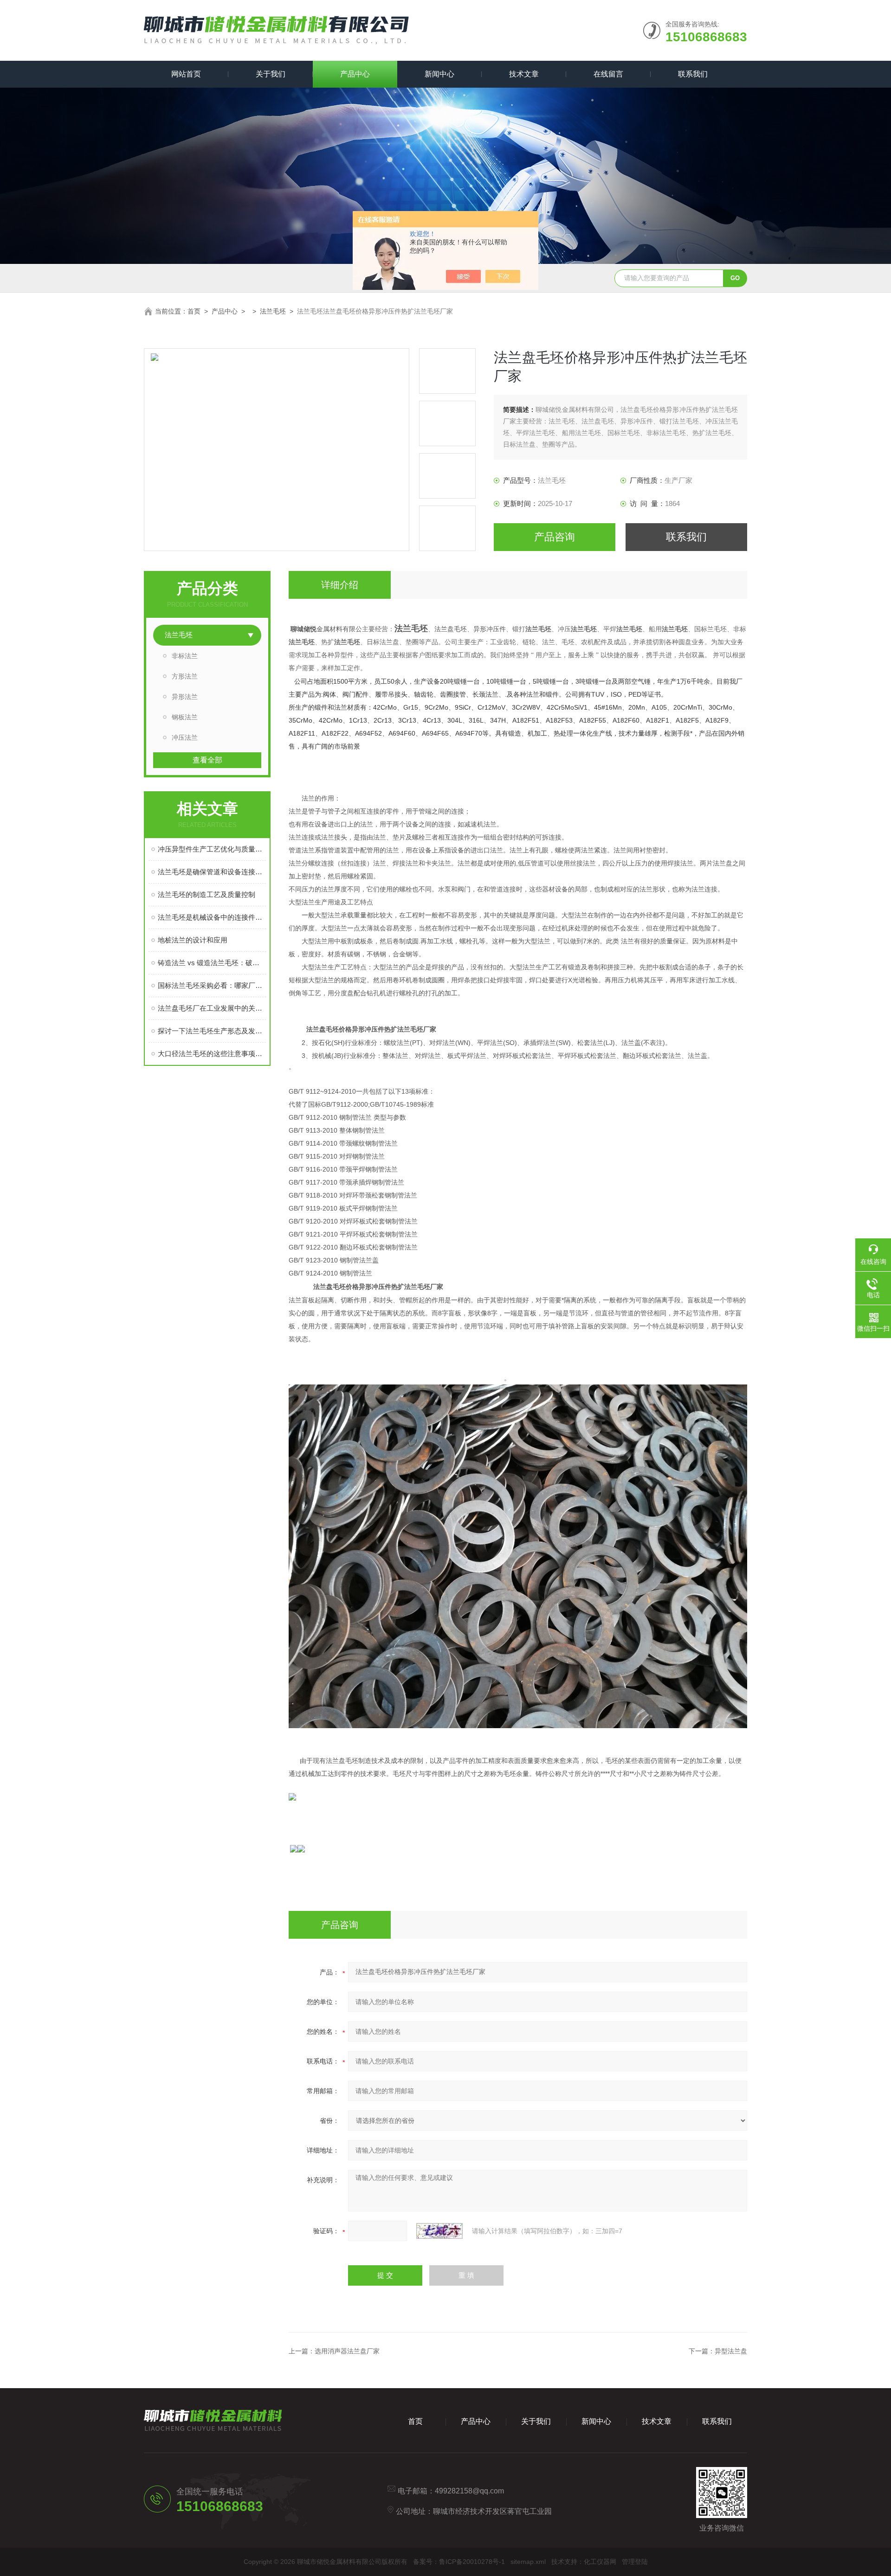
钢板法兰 (185, 717)
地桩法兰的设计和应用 (193, 940)
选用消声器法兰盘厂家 (347, 2351)
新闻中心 (439, 74)
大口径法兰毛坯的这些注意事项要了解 (212, 1054)
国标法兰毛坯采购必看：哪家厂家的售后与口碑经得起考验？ (212, 985)
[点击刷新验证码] (439, 2231)
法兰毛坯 (273, 311)
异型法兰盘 (731, 2351)
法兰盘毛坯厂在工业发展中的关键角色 (212, 1008)
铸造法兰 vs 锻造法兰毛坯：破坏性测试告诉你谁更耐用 (212, 963)
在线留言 (608, 74)
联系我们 (693, 74)
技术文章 (524, 74)
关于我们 (271, 74)
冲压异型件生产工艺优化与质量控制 (212, 849)
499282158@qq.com (469, 2491)
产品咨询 (555, 537)
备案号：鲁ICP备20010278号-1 (459, 2562)
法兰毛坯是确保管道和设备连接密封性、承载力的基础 (212, 872)
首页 (194, 311)
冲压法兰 (185, 737)
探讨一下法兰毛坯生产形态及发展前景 (212, 1031)
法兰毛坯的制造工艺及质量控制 (207, 894)
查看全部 (207, 760)
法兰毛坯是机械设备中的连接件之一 (212, 917)
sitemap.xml (528, 2562)
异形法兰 (185, 697)
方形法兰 (185, 676)
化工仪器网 (600, 2562)
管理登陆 (635, 2562)
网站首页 (186, 74)
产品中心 (355, 74)
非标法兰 (185, 656)
